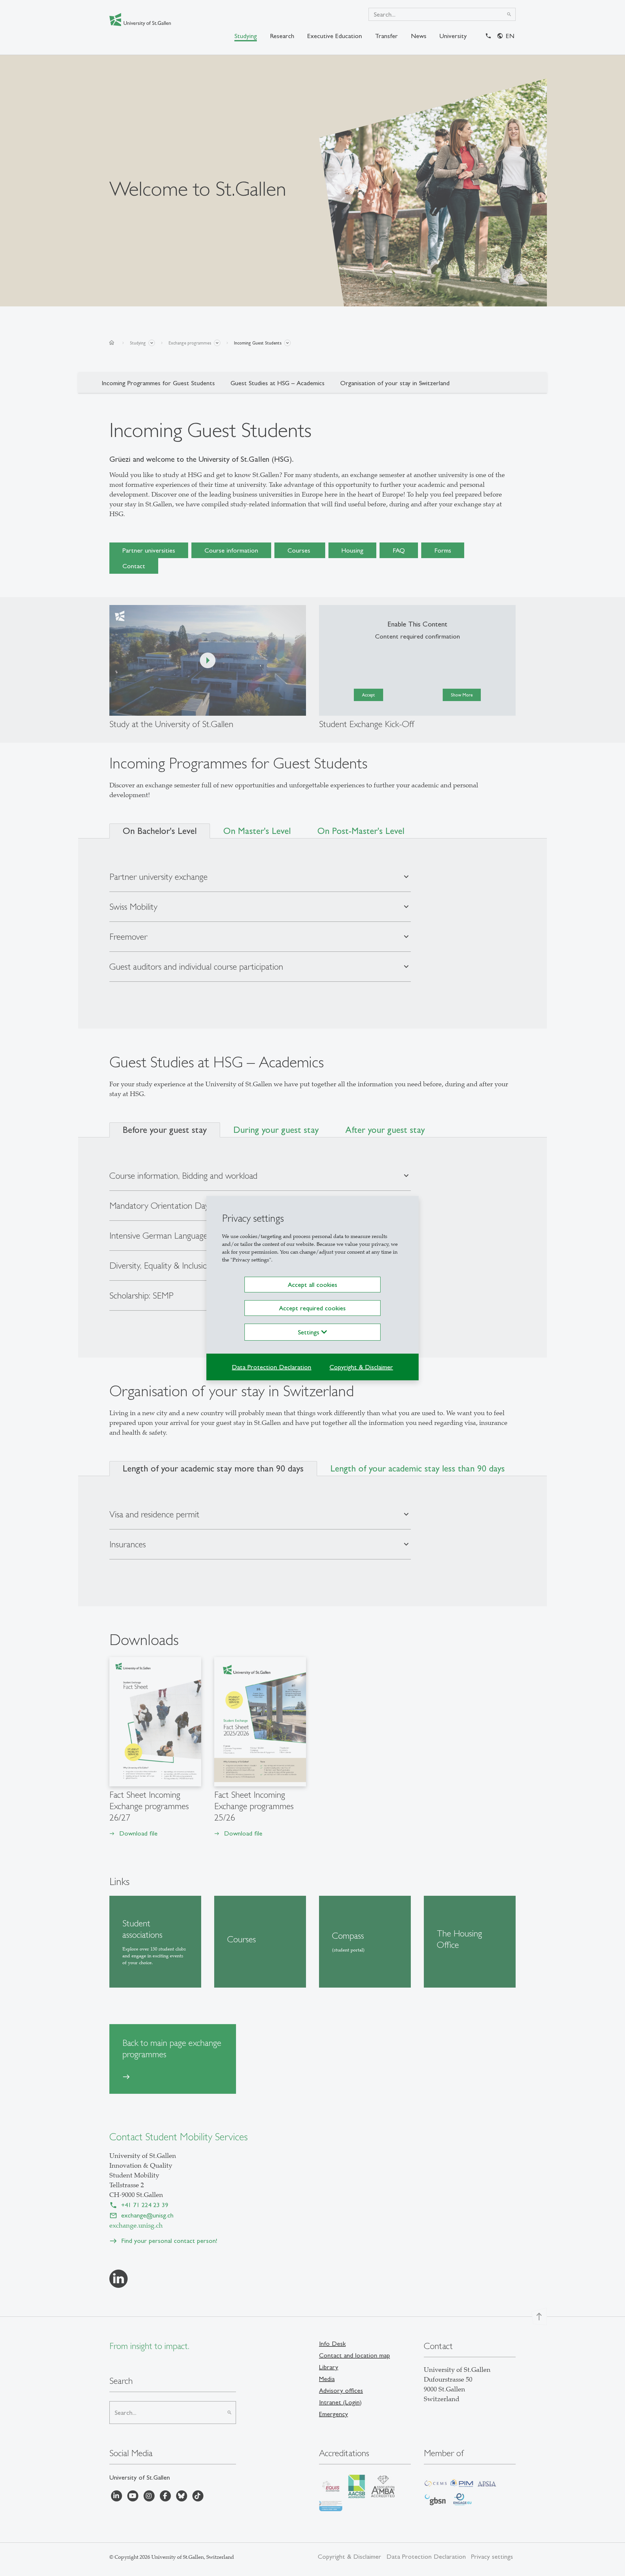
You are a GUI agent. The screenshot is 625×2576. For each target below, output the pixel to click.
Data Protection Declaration (271, 1367)
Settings (310, 1332)
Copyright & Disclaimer (361, 1367)
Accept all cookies (312, 1285)
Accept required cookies (312, 1308)
